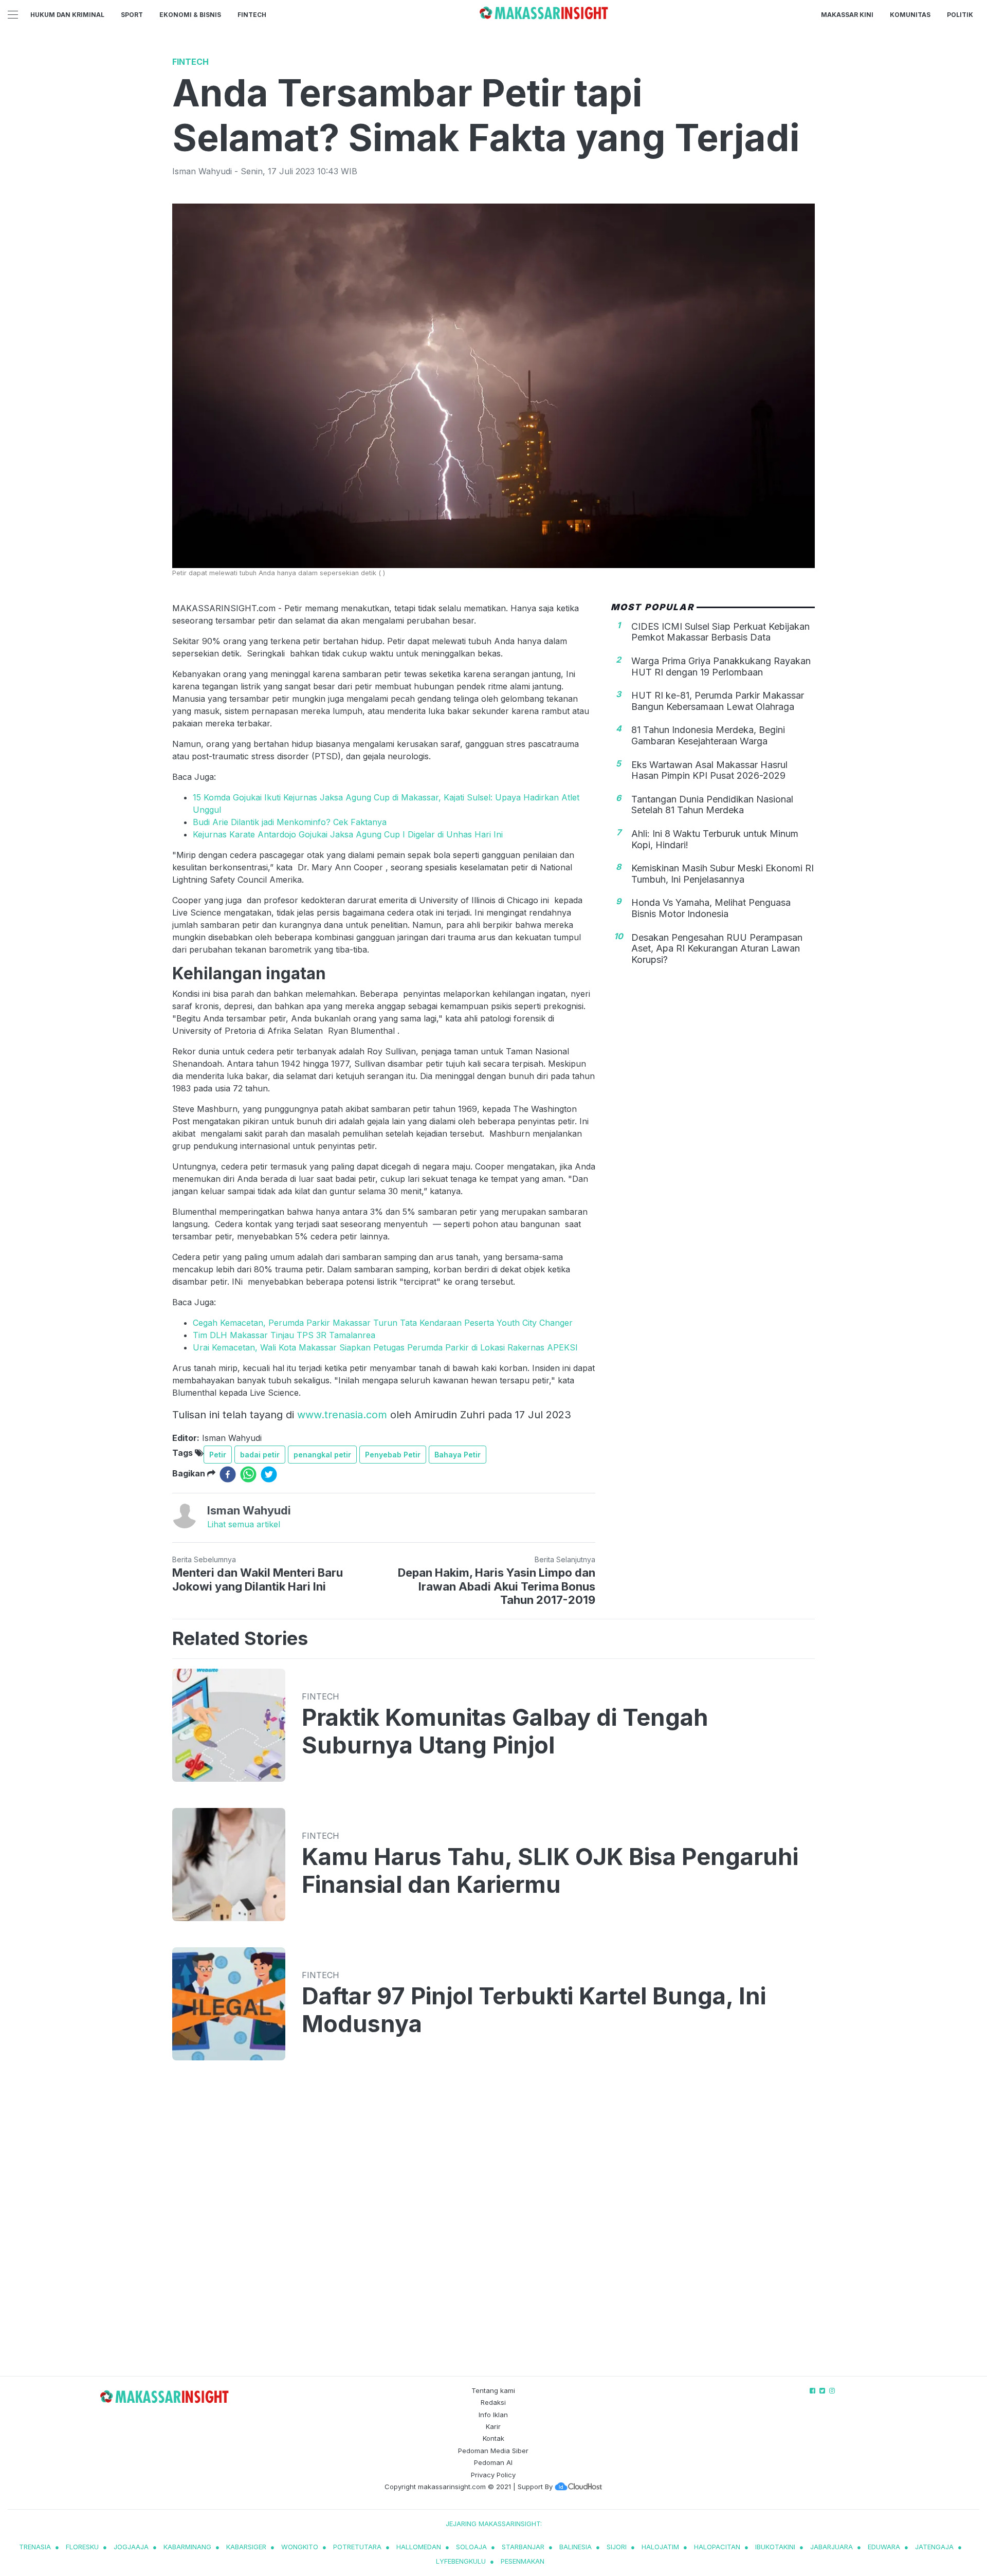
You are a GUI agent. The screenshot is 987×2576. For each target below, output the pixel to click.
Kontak (493, 2438)
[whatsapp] (248, 1474)
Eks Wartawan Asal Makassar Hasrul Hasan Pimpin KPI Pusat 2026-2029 (709, 770)
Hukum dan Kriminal (67, 15)
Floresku (82, 2547)
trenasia (35, 2547)
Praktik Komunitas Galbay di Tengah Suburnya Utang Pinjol (505, 1731)
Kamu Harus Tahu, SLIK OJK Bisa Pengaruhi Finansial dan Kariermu (550, 1871)
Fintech (252, 15)
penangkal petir (322, 1455)
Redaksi (493, 2402)
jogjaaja (131, 2547)
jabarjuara (831, 2547)
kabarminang (187, 2547)
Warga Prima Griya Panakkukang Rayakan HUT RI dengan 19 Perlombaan (721, 666)
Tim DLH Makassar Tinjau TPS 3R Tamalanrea (284, 1335)
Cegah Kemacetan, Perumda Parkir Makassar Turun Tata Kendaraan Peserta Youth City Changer (383, 1323)
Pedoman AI (493, 2462)
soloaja (471, 2547)
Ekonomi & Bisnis (190, 15)
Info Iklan (493, 2415)
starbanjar (523, 2547)
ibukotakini (775, 2547)
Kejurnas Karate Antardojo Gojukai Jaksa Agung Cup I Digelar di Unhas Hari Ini (348, 834)
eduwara (884, 2547)
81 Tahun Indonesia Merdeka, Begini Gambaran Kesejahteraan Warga (708, 735)
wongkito (300, 2547)
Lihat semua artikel (244, 1524)
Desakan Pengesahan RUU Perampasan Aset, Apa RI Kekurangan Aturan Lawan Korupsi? (717, 948)
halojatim (660, 2547)
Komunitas (910, 15)
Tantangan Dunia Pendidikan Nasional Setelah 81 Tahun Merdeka (712, 804)
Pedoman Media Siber (493, 2451)
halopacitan (717, 2547)
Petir (218, 1455)
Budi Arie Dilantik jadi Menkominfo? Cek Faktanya (290, 822)
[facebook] (228, 1474)
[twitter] (269, 1474)
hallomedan (419, 2547)
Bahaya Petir (458, 1455)
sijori (617, 2547)
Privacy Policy (493, 2475)
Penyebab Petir (393, 1455)
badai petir (260, 1455)
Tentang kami (493, 2390)
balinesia (575, 2547)
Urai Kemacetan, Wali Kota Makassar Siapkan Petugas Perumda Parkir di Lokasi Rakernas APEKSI (385, 1347)
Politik (960, 15)
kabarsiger (246, 2547)
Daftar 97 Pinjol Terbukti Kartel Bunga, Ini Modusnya (534, 2010)
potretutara (357, 2547)
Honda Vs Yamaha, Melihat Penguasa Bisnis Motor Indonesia (711, 908)
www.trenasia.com (342, 1415)
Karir (493, 2426)
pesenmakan (523, 2561)
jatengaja (934, 2547)
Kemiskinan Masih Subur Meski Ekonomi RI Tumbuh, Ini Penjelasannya (723, 874)
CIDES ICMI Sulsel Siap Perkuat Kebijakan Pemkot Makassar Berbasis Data (720, 632)
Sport (132, 15)
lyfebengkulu (461, 2561)
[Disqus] (493, 2228)
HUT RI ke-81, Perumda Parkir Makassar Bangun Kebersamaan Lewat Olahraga (718, 701)
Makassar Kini (847, 15)
